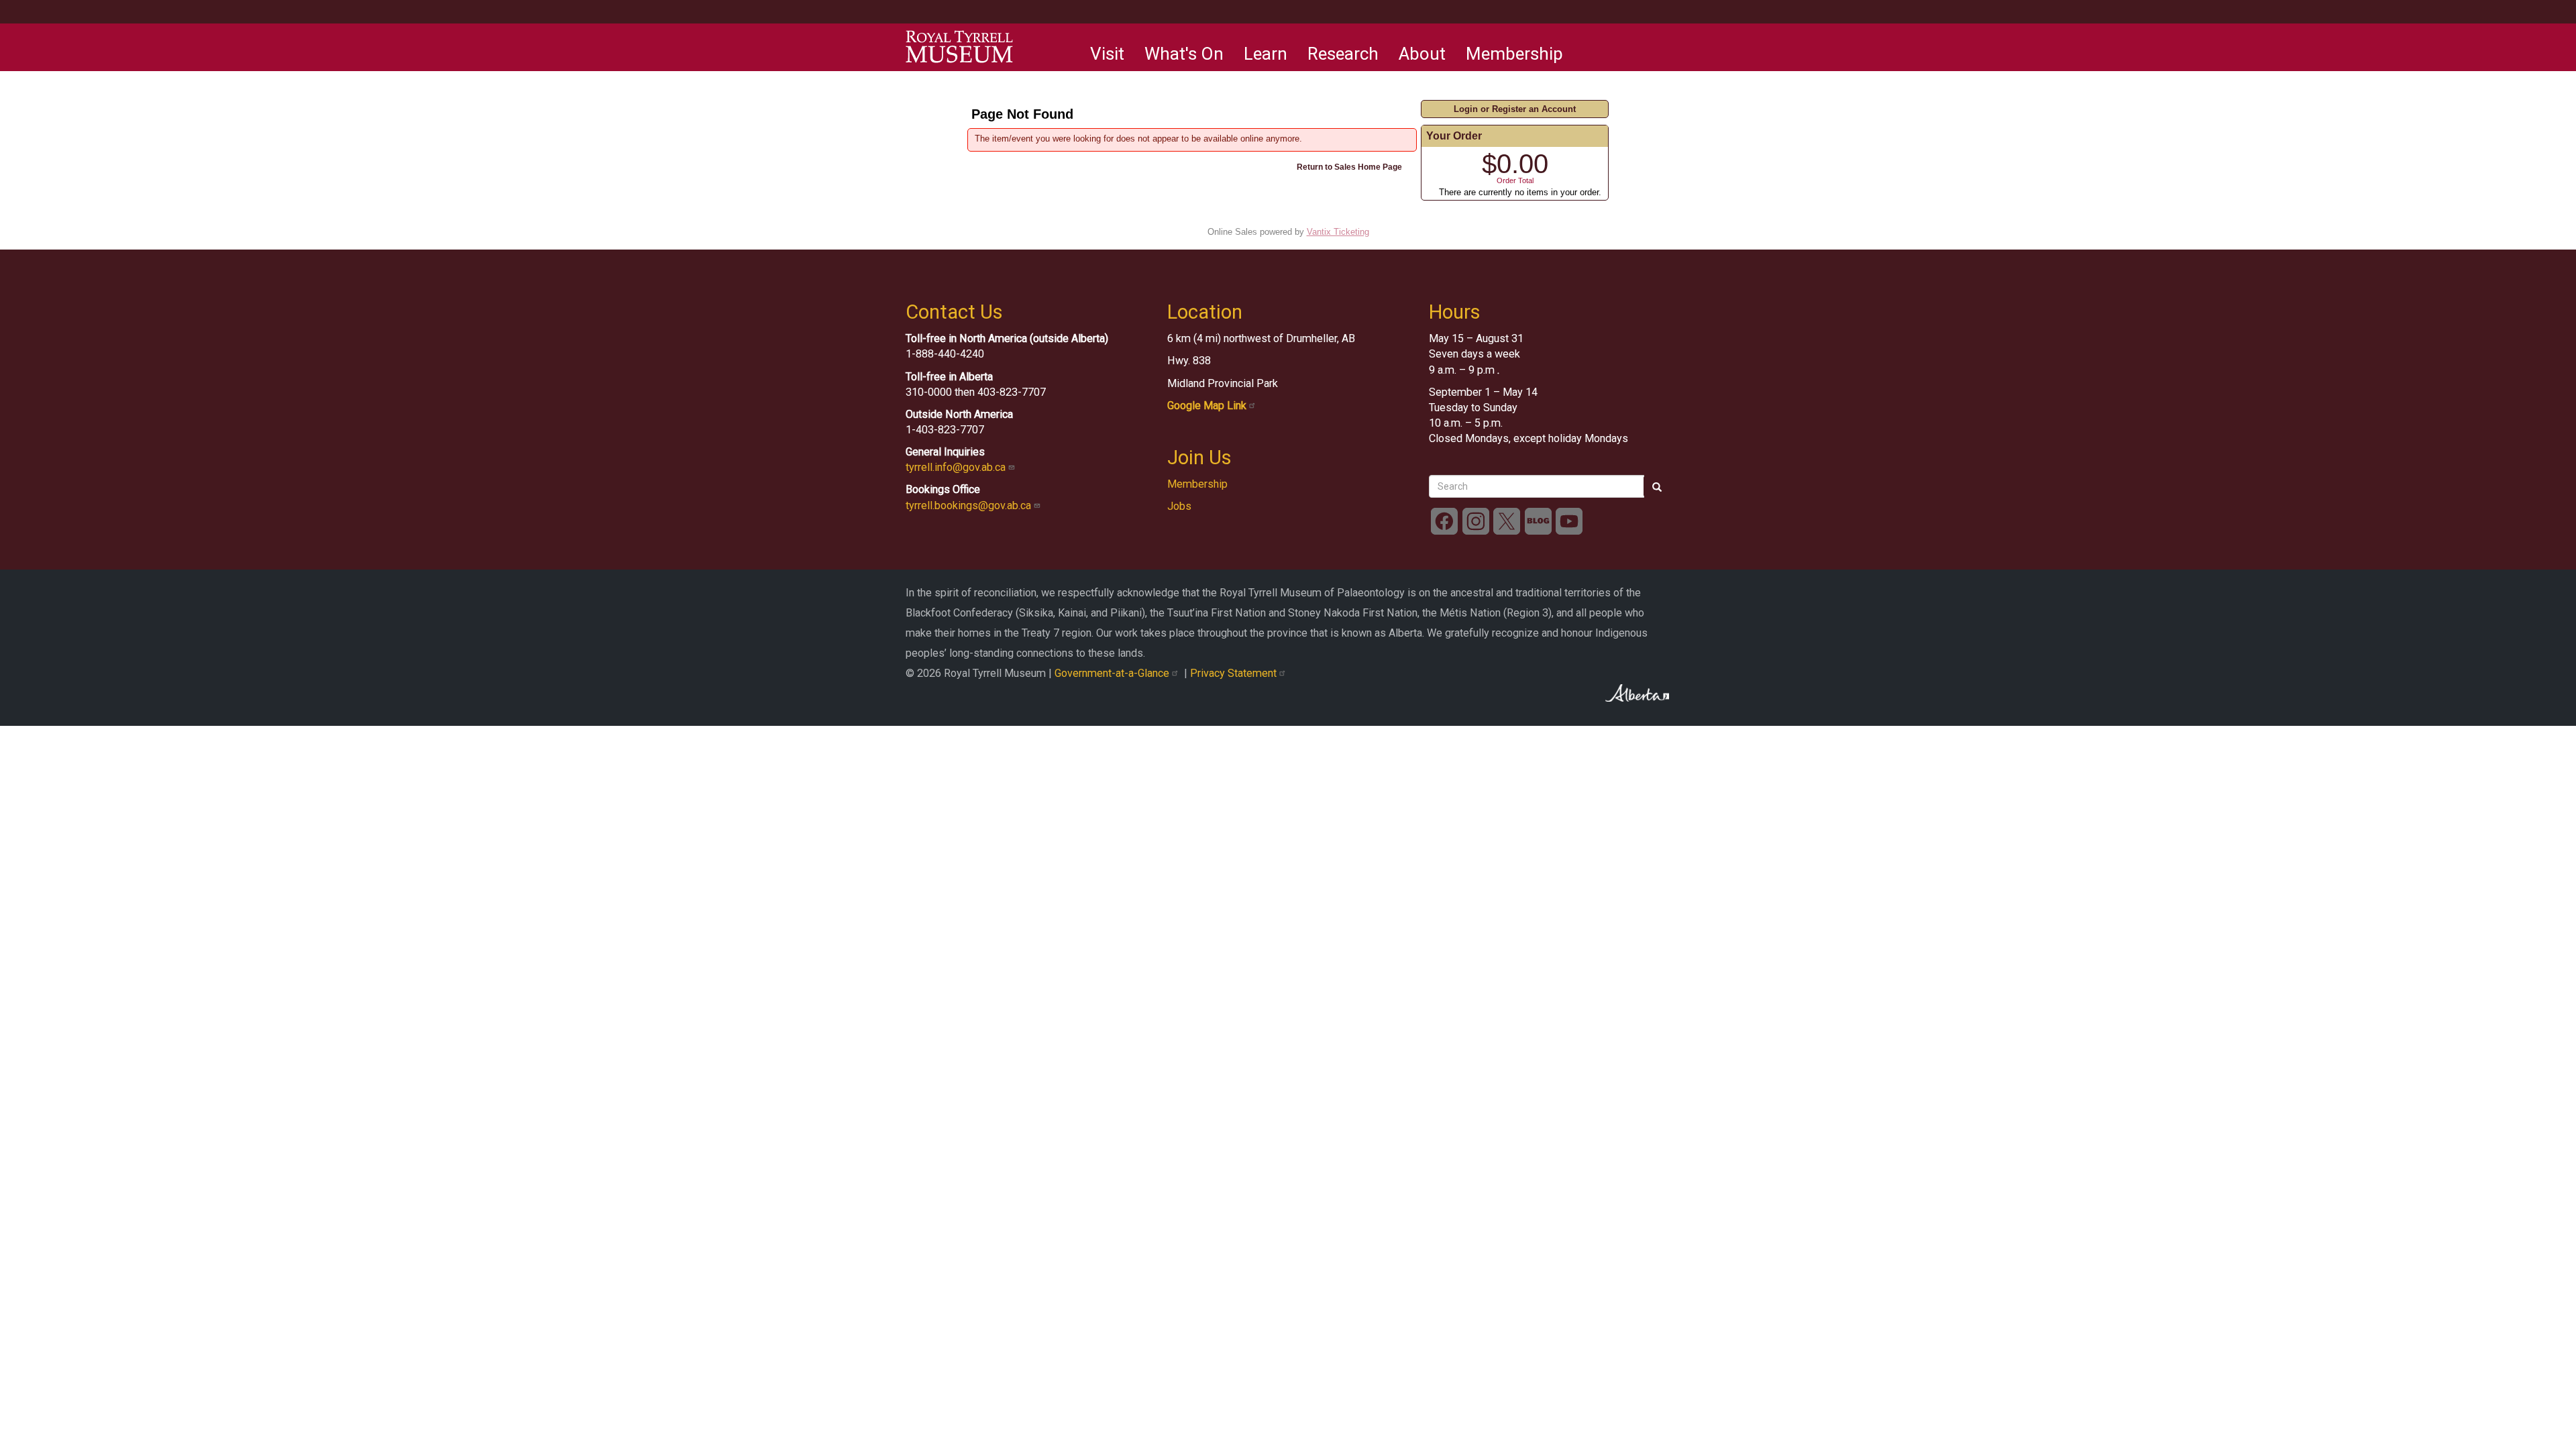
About (1422, 54)
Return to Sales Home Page (1349, 167)
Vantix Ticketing (1338, 232)
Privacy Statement (1235, 673)
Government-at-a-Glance (1113, 673)
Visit (1107, 54)
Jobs (1179, 506)
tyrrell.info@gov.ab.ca (957, 467)
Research (1343, 54)
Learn (1266, 54)
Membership (1514, 54)
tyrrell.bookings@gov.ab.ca (970, 505)
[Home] (959, 47)
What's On (1184, 54)
